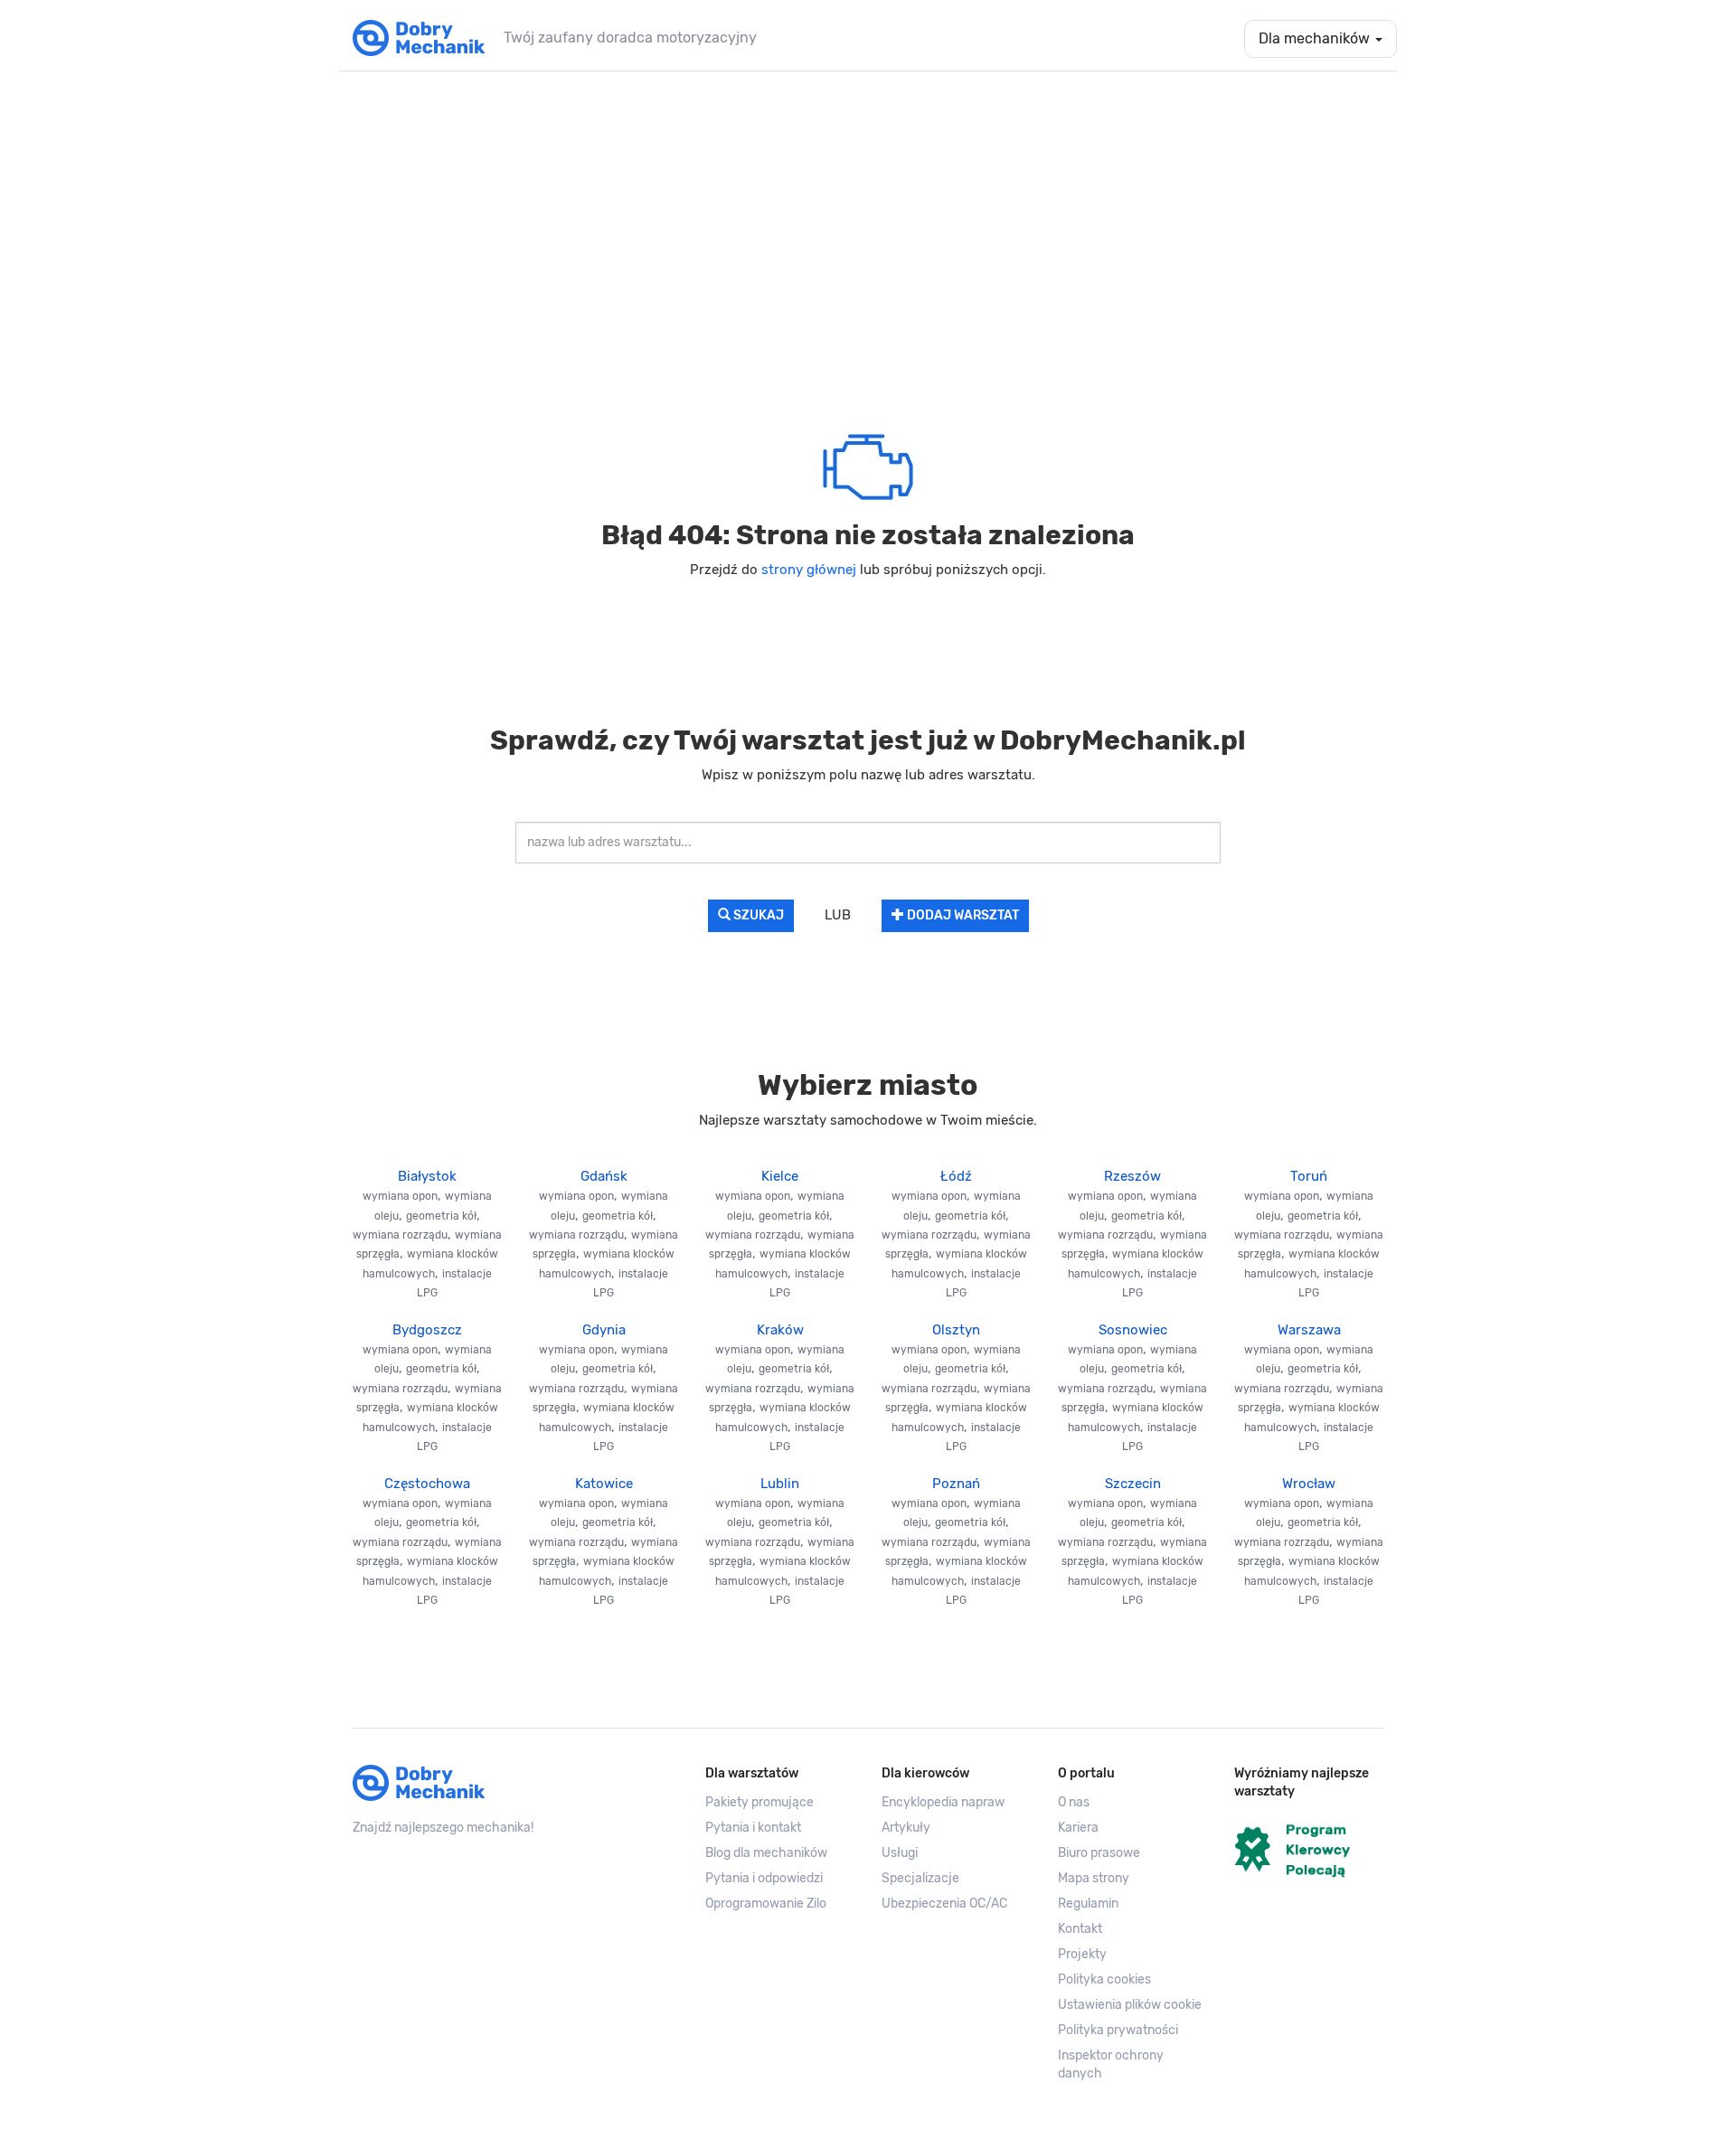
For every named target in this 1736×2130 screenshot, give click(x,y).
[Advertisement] (868, 225)
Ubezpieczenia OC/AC (944, 1904)
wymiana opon (400, 1196)
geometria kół (441, 1216)
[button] (1132, 2005)
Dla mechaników (1316, 38)
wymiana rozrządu (400, 1235)
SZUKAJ (757, 915)
